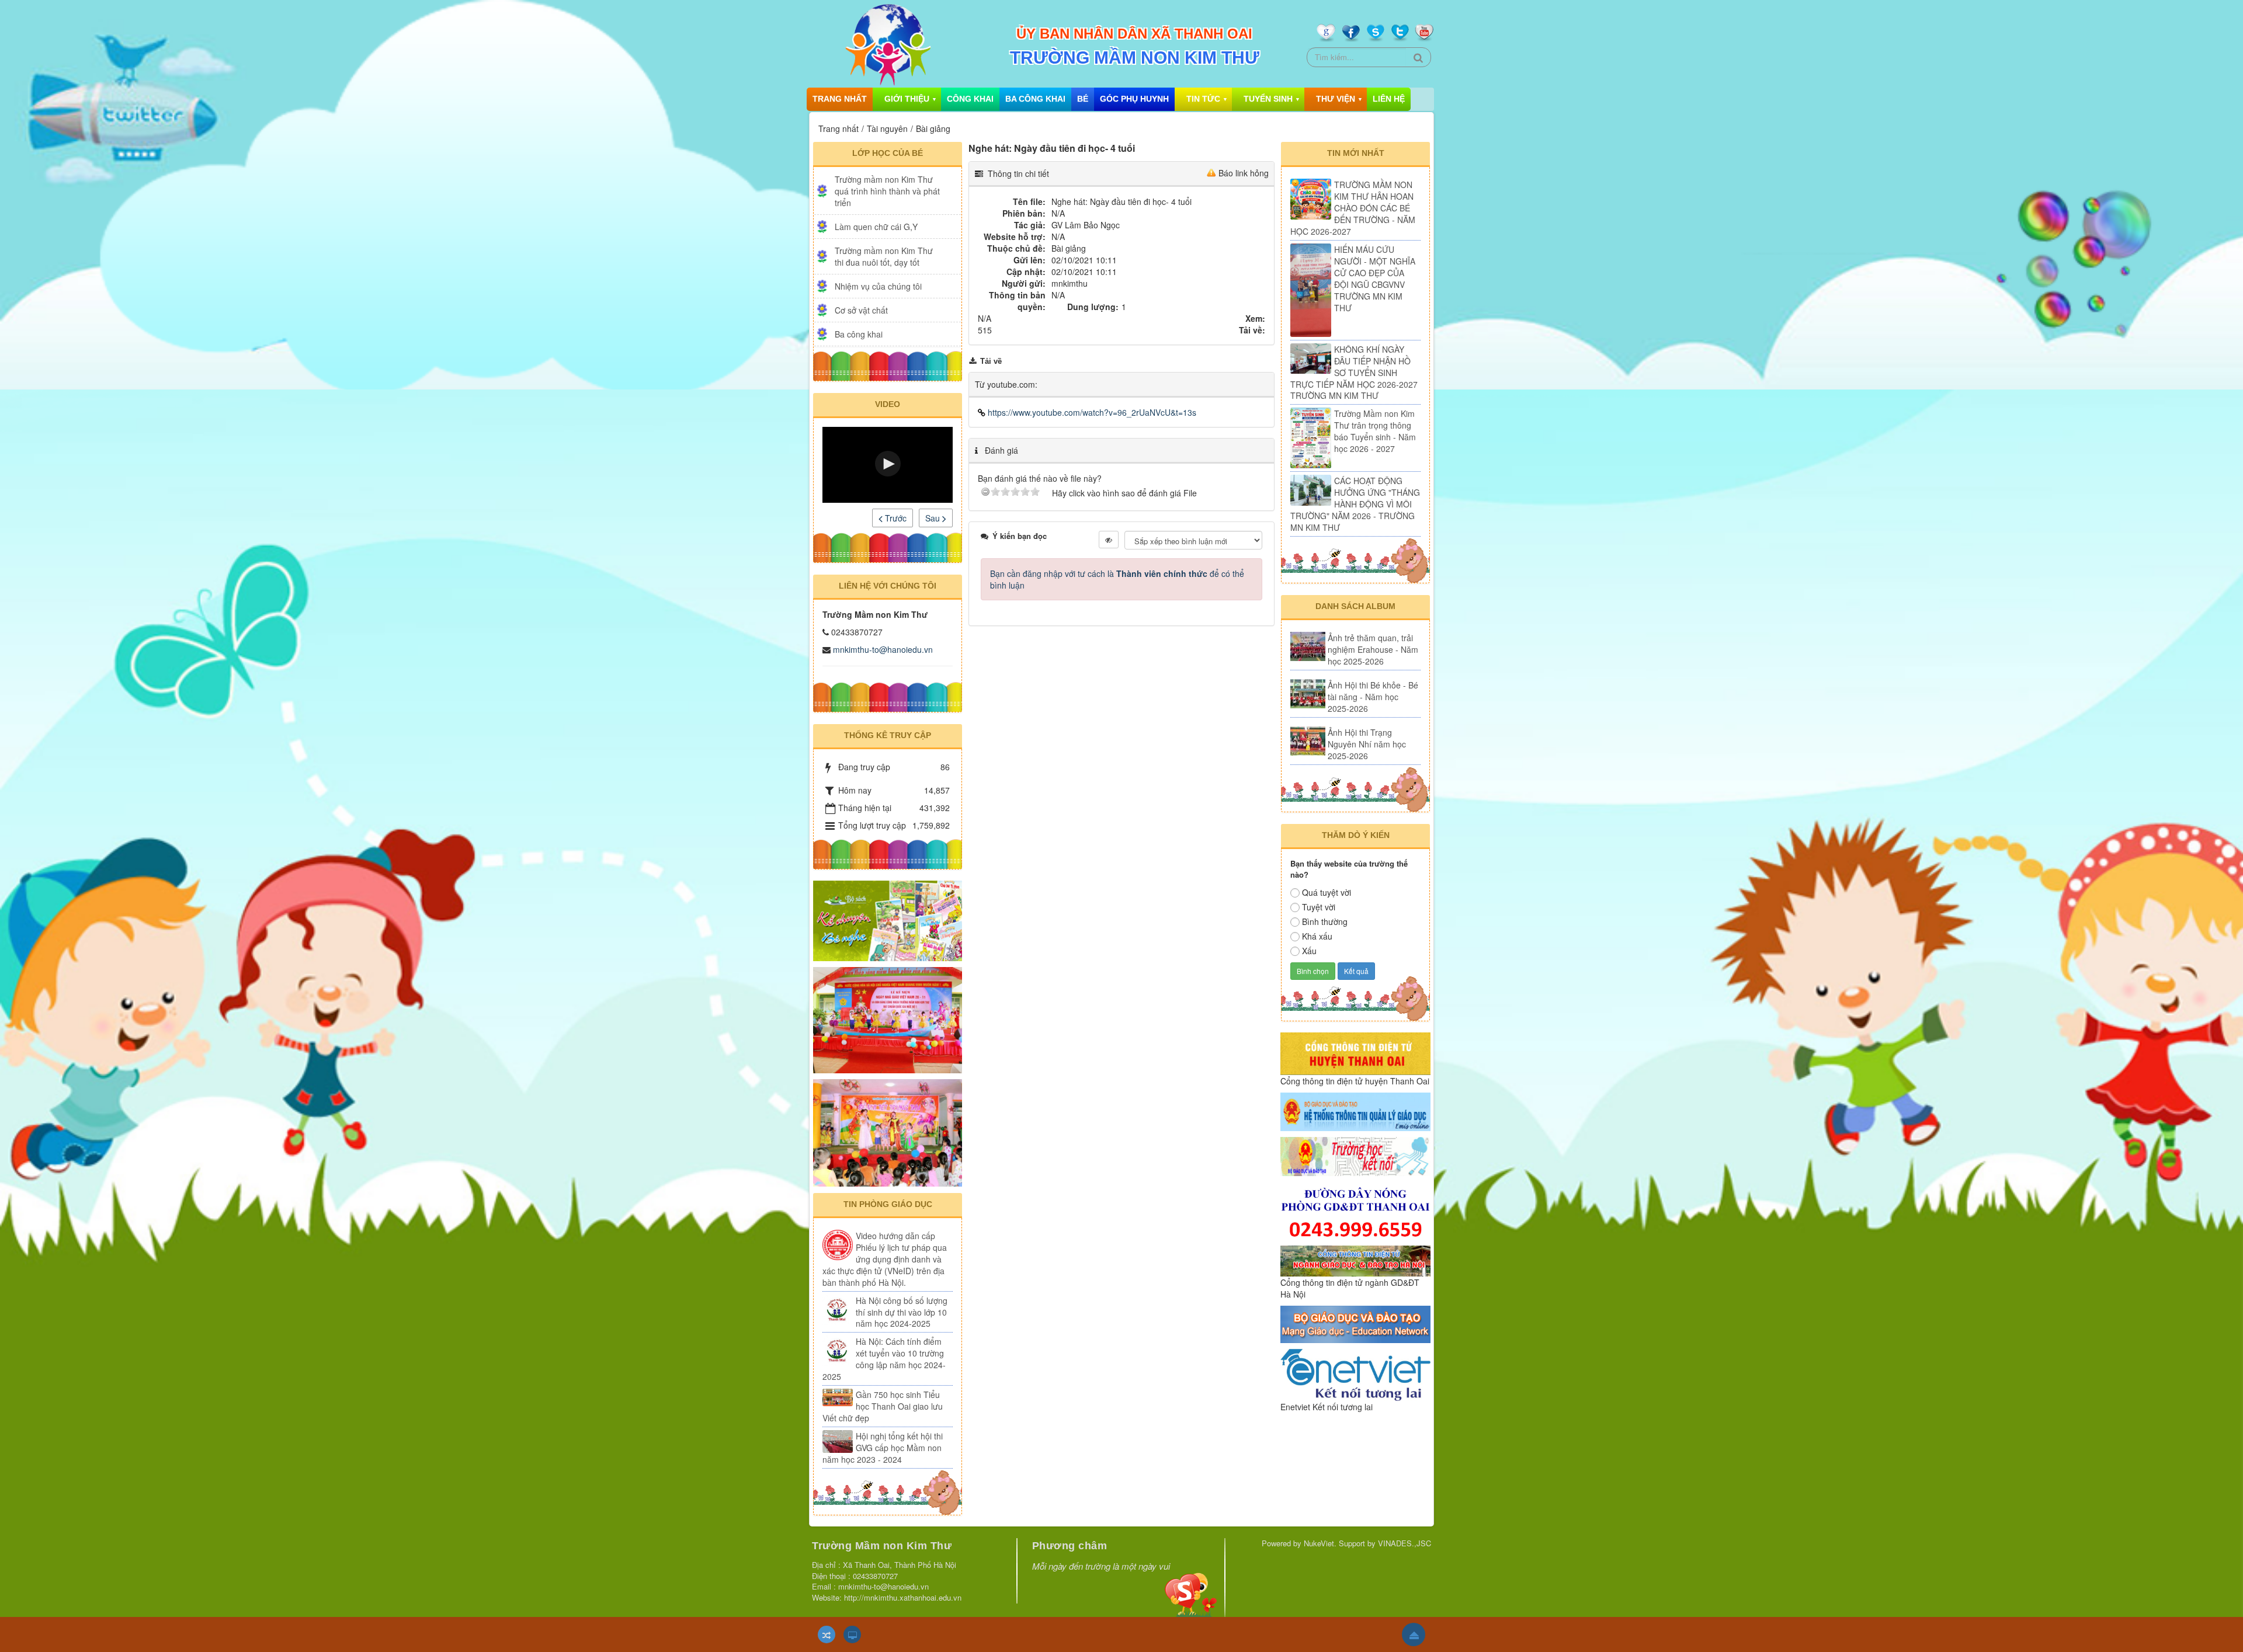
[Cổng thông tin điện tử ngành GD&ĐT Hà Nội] (1355, 1260)
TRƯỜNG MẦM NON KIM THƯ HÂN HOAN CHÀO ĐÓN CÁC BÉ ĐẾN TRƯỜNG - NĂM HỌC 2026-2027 (1353, 208)
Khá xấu (1317, 936)
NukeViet (1319, 1543)
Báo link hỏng (1244, 173)
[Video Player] (888, 465)
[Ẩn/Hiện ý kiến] (1109, 540)
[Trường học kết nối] (1355, 1155)
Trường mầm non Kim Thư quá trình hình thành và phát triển (887, 191)
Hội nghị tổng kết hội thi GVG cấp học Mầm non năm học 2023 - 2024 (883, 1448)
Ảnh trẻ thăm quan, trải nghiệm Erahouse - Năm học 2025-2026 (1373, 649)
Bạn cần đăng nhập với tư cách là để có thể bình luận (1117, 579)
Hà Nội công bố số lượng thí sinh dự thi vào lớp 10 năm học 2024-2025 (902, 1312)
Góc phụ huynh (1134, 99)
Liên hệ (1389, 99)
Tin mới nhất (1356, 153)
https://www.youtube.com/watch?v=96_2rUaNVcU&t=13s (1091, 412)
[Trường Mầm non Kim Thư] (887, 44)
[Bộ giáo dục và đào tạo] (1355, 1323)
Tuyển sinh (1268, 99)
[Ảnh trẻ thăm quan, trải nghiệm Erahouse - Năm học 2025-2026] (1308, 646)
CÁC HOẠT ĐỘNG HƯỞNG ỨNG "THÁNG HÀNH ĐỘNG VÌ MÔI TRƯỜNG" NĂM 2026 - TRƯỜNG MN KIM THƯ (1355, 504)
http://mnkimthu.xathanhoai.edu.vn (903, 1597)
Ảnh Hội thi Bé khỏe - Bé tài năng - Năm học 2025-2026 (1373, 697)
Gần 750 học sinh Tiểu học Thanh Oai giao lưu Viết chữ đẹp (883, 1406)
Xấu (1309, 951)
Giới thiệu (907, 99)
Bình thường (1325, 921)
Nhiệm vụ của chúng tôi (878, 286)
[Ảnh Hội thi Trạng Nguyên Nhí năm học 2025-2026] (1308, 741)
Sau (934, 518)
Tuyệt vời (1319, 907)
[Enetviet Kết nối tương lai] (1355, 1373)
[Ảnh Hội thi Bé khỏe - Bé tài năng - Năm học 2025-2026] (1308, 694)
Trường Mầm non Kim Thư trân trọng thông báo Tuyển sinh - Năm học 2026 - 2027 (1375, 431)
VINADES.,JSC (1405, 1543)
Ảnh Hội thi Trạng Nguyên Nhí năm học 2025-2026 (1367, 744)
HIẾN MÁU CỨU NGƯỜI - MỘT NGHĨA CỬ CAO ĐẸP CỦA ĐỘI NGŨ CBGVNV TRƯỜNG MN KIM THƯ (1375, 279)
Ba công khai (1035, 99)
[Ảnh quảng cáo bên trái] (888, 920)
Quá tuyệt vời (1327, 892)
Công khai (970, 99)
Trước (895, 518)
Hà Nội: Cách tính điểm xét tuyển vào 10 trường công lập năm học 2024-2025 (884, 1359)
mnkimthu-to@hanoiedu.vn (883, 649)
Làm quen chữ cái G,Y (876, 227)
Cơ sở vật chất (861, 310)
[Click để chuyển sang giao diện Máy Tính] (852, 1634)
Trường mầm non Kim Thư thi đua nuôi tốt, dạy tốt (884, 256)
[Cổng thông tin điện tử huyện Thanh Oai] (1355, 1052)
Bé (1083, 99)
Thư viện (1336, 99)
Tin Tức (1203, 99)
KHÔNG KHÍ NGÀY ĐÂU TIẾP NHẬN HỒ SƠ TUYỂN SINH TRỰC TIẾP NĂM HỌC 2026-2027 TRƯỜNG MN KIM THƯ (1354, 373)
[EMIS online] (1355, 1111)
